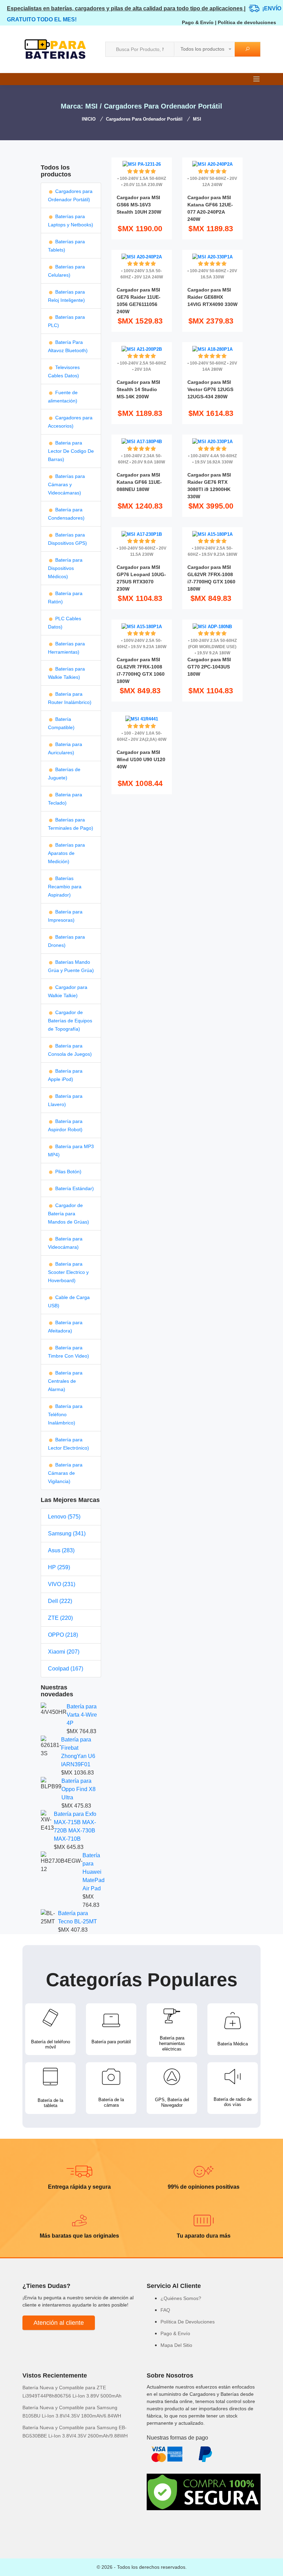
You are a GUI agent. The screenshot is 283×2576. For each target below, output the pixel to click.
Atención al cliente (59, 2323)
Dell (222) (60, 1601)
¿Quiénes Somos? (181, 2298)
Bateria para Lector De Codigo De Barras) (71, 451)
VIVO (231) (62, 1584)
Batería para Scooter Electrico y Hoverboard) (68, 1272)
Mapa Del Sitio (176, 2345)
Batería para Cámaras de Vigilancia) (65, 1473)
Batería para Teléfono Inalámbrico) (65, 1414)
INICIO (89, 119)
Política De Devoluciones (188, 2322)
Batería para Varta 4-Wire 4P (82, 1715)
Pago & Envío (198, 22)
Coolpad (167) (66, 1669)
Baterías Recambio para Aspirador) (65, 887)
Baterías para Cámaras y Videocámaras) (66, 484)
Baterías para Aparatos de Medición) (66, 853)
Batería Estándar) (74, 1188)
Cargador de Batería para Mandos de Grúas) (69, 1214)
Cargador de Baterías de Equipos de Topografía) (70, 1021)
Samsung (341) (67, 1534)
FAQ (165, 2310)
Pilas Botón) (68, 1172)
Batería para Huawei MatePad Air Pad (94, 1872)
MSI (197, 119)
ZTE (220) (60, 1618)
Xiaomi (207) (64, 1652)
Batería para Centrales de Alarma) (65, 1381)
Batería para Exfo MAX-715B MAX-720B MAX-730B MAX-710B (75, 1826)
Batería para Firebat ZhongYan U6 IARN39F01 (78, 1752)
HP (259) (59, 1567)
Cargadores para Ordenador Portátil (144, 119)
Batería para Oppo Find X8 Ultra (79, 1789)
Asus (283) (61, 1550)
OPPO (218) (63, 1635)
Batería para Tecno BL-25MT (77, 1917)
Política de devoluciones (247, 22)
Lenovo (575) (64, 1517)
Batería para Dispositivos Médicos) (65, 568)
